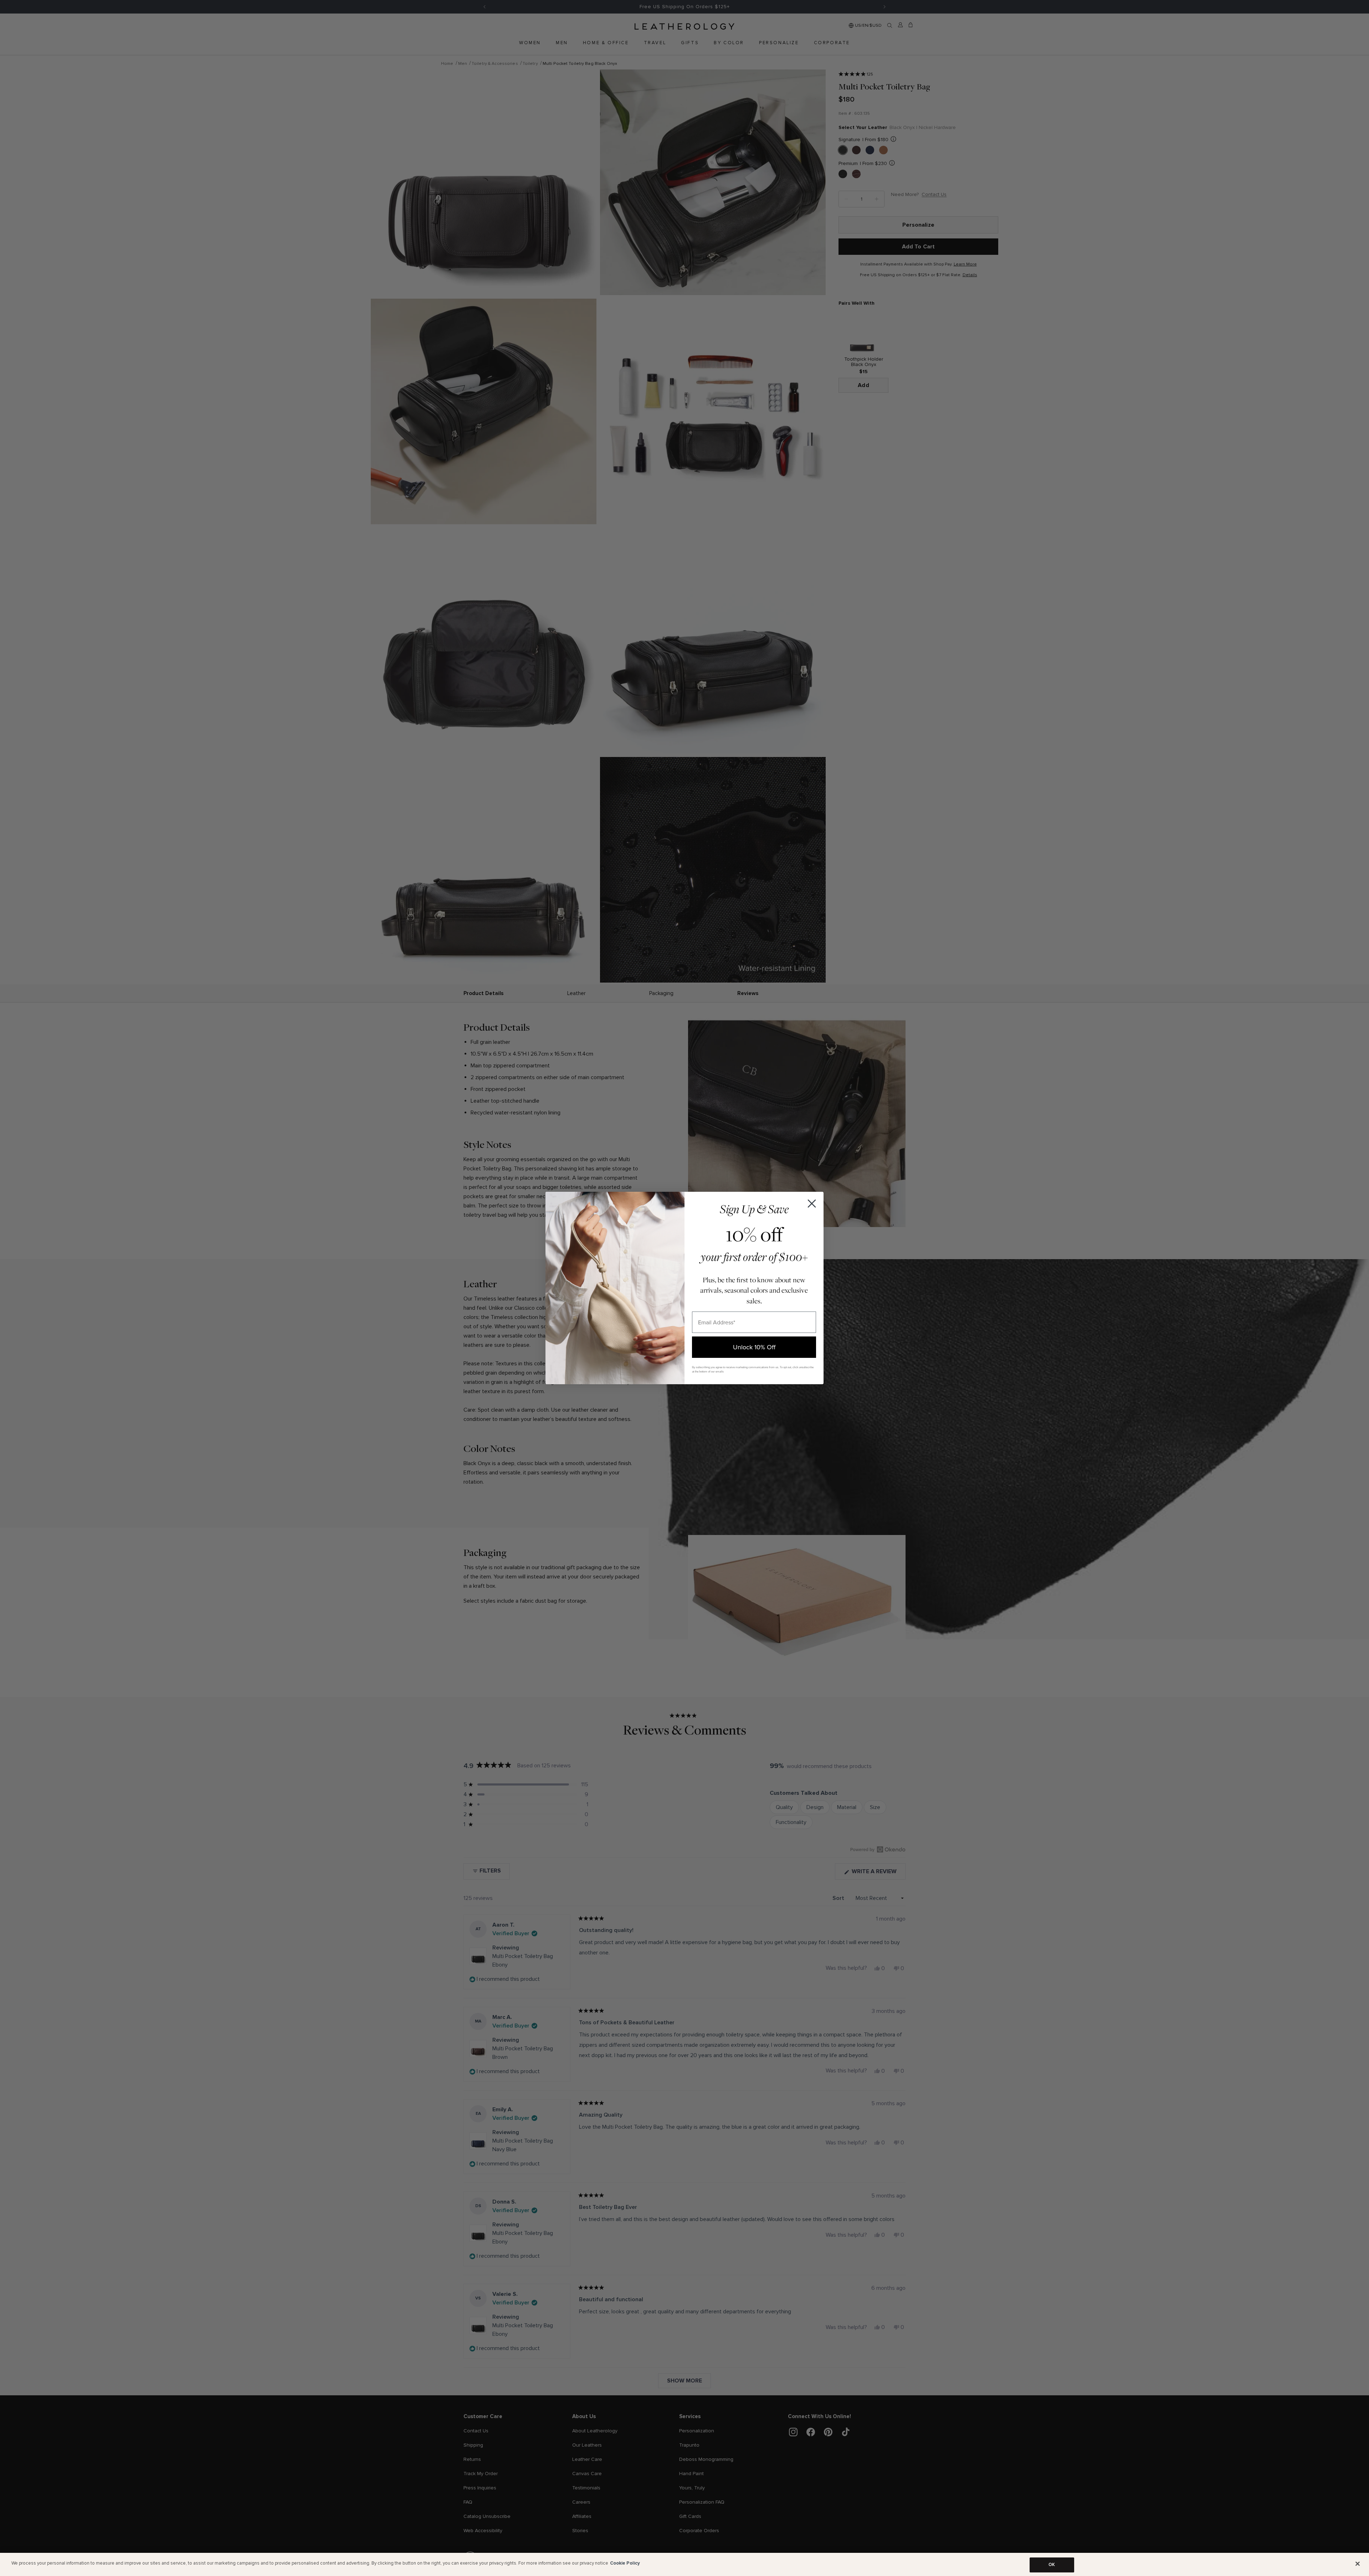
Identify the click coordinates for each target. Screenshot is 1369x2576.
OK (1052, 2565)
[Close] (1358, 2564)
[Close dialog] (812, 1204)
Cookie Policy (625, 2563)
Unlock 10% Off (754, 1347)
